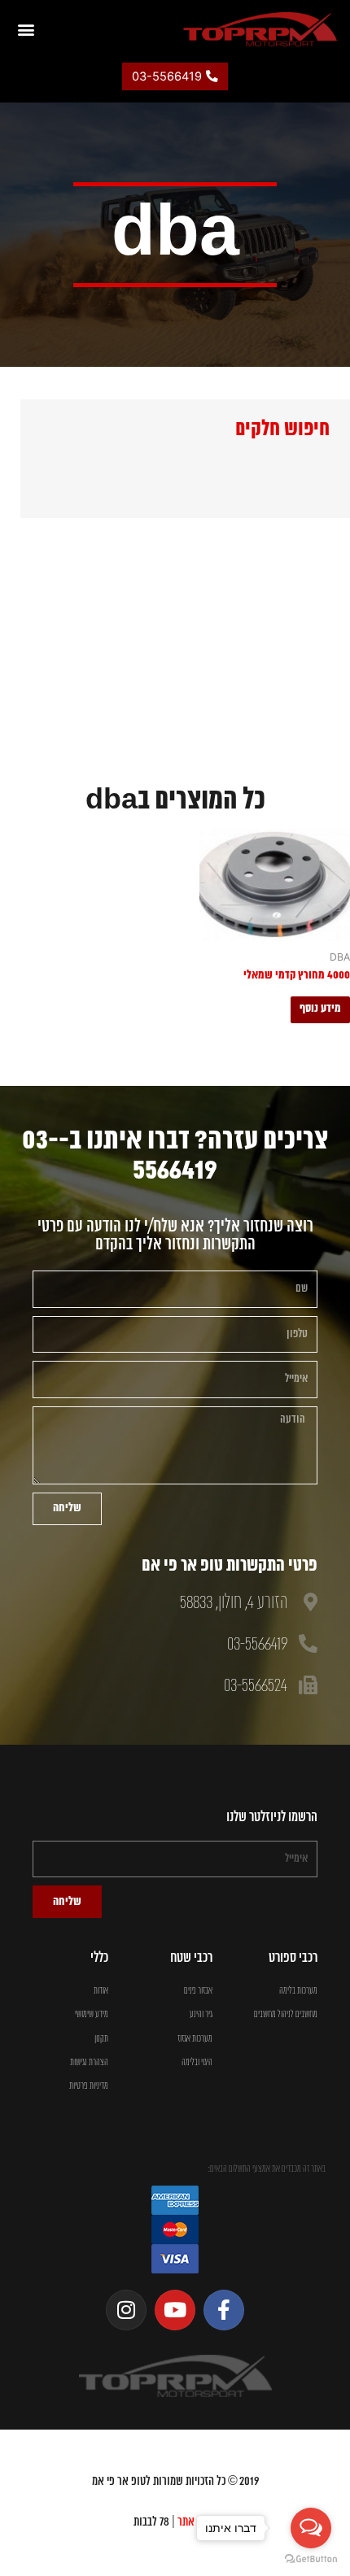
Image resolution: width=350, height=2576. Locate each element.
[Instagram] (126, 2310)
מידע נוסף (320, 1009)
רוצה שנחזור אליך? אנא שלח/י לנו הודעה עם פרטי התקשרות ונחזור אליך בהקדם (175, 1236)
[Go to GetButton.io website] (311, 2559)
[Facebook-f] (224, 2310)
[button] (26, 29)
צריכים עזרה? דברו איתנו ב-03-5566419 (175, 1155)
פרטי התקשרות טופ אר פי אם (230, 1566)
